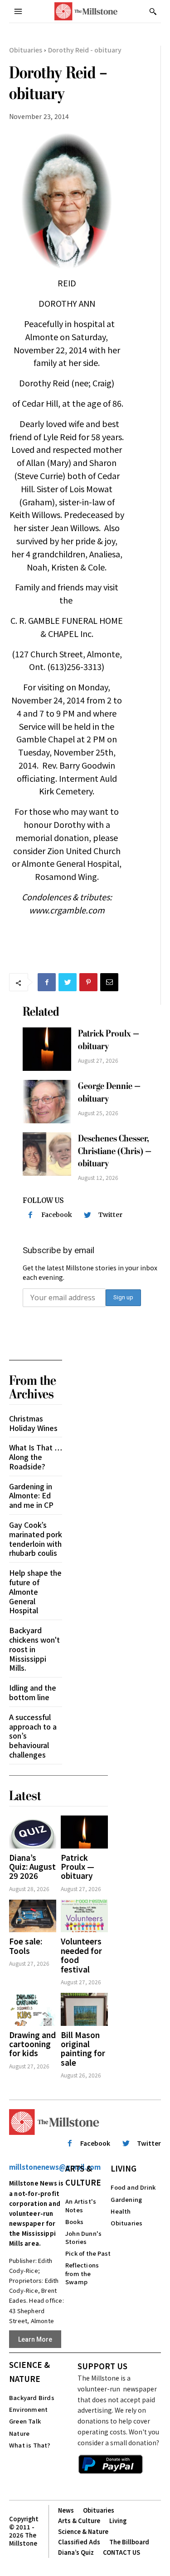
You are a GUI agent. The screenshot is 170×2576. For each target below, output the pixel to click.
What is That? (30, 2445)
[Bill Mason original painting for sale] (84, 2009)
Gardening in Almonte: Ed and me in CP (31, 1496)
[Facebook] (47, 982)
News (66, 2510)
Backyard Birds (32, 2398)
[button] (153, 11)
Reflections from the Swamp (82, 2273)
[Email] (109, 982)
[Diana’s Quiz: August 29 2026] (33, 1832)
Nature (19, 2433)
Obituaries (26, 50)
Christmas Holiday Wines (33, 1423)
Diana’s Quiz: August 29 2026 (32, 1867)
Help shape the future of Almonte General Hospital (35, 1591)
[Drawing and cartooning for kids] (33, 2009)
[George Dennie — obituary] (47, 1102)
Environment (28, 2409)
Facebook (57, 1215)
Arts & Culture (83, 2175)
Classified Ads (79, 2542)
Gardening (126, 2199)
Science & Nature (29, 2372)
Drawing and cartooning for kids (32, 2044)
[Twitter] (68, 982)
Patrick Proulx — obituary (78, 1867)
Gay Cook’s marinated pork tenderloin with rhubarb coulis (36, 1539)
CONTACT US (121, 2552)
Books (74, 2222)
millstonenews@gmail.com (55, 2167)
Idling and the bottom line (33, 1692)
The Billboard (129, 2542)
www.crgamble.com (67, 910)
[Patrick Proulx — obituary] (47, 1049)
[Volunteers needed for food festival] (84, 1916)
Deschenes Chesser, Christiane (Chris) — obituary (115, 1151)
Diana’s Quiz (76, 2552)
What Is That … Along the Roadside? (36, 1457)
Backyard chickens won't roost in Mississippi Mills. (34, 1649)
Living (124, 2168)
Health (121, 2211)
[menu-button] (18, 11)
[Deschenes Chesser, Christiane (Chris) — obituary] (47, 1154)
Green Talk (25, 2421)
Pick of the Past (88, 2253)
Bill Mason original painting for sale (83, 2048)
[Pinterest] (88, 982)
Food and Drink (133, 2187)
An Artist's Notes (81, 2205)
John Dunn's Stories (83, 2237)
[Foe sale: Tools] (33, 1916)
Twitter (110, 1215)
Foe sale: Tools (26, 1946)
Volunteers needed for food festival (81, 1955)
